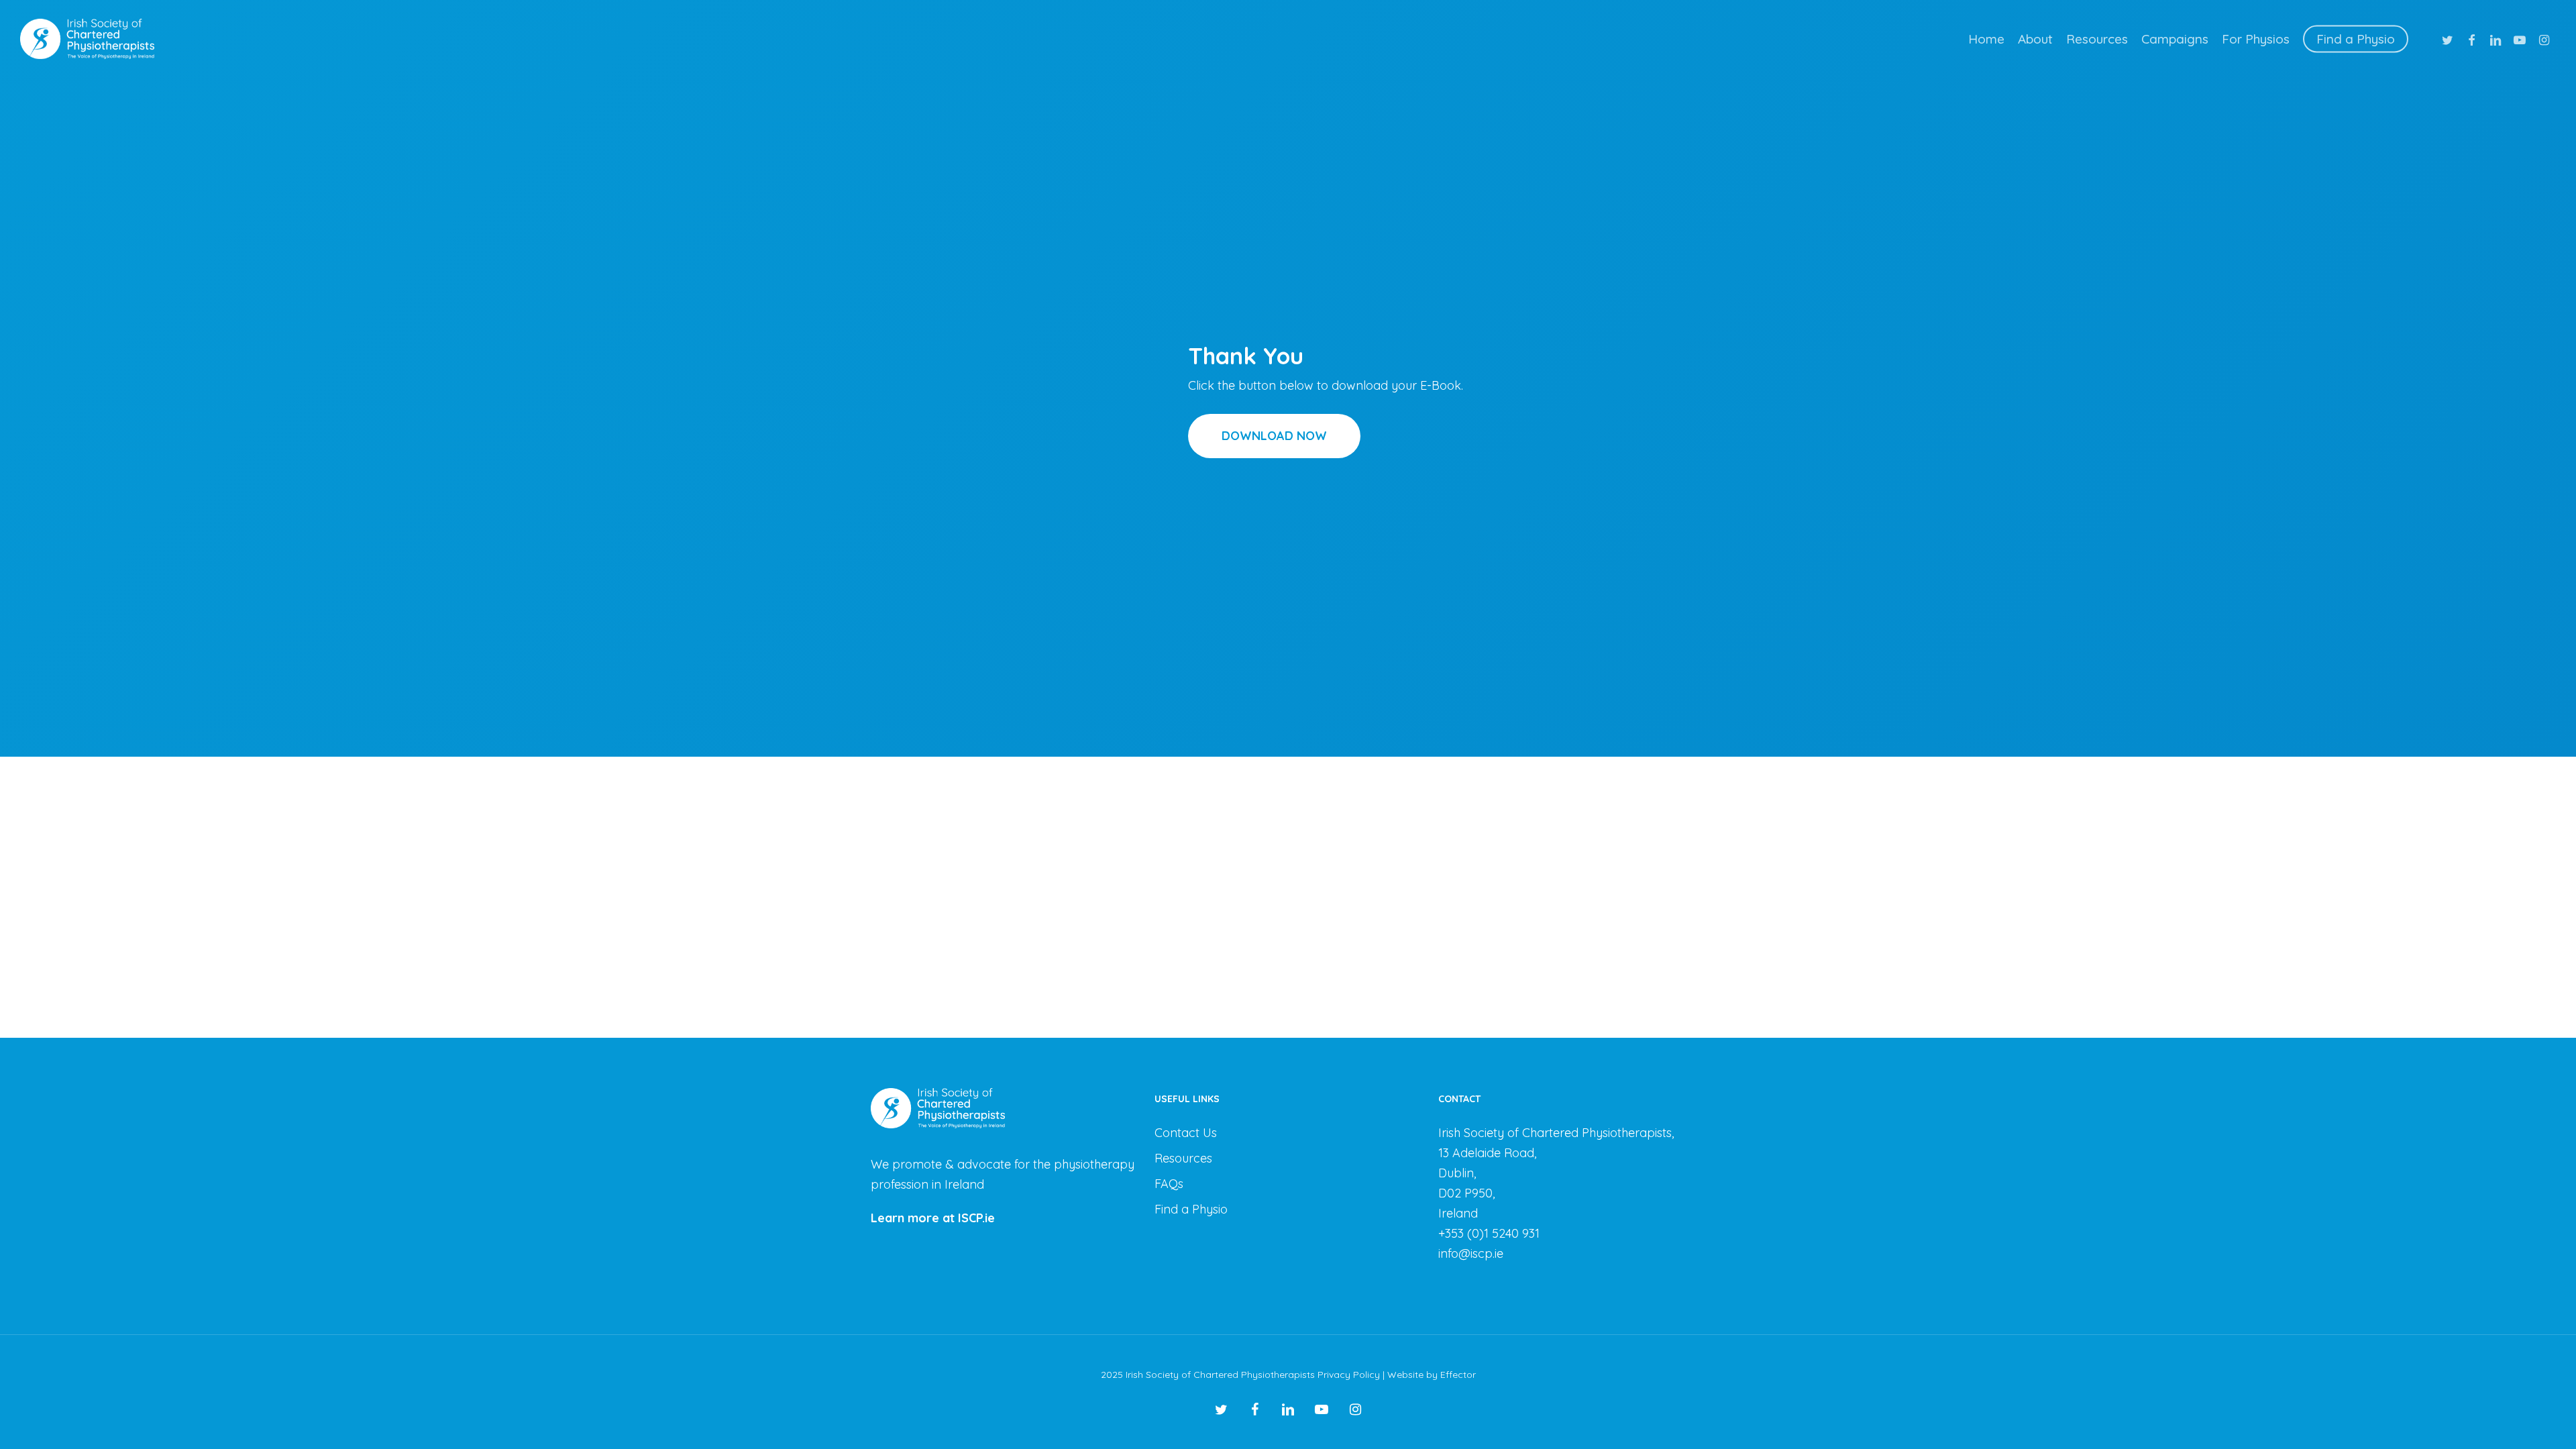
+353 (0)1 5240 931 (1489, 1233)
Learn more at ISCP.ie (933, 1218)
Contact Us (1186, 1133)
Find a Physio (1191, 1209)
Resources (1183, 1158)
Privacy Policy (1349, 1375)
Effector (1458, 1375)
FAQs (1169, 1184)
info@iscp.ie (1471, 1253)
